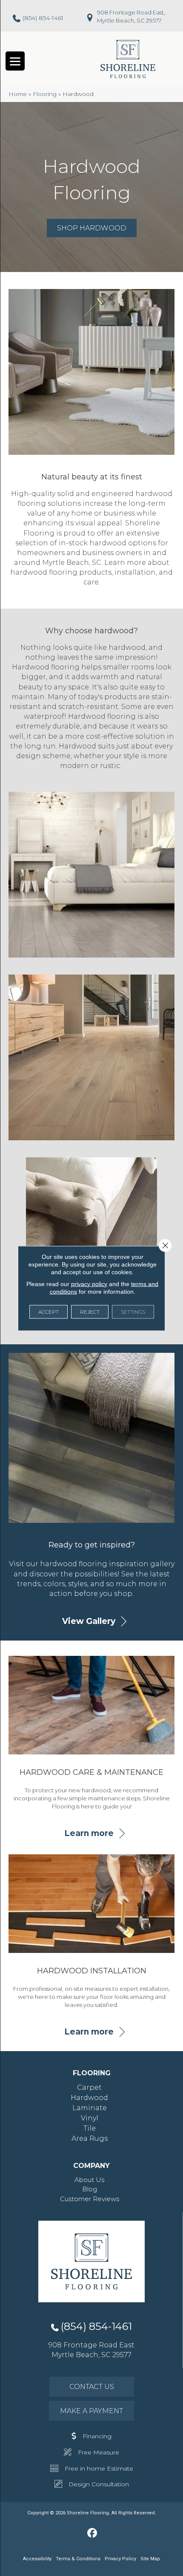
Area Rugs (90, 2138)
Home (18, 94)
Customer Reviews (90, 2199)
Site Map (150, 2559)
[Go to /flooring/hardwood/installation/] (91, 1933)
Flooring (45, 94)
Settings (133, 1311)
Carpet (89, 2087)
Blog (90, 2189)
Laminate (90, 2108)
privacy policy (89, 1284)
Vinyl (90, 2118)
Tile (90, 2128)
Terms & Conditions (78, 2559)
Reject (90, 1311)
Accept (49, 1311)
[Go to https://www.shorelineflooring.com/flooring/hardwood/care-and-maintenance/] (91, 1734)
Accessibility (37, 2559)
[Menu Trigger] (15, 61)
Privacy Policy (120, 2559)
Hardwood (89, 2098)
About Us (89, 2180)
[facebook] (93, 2533)
